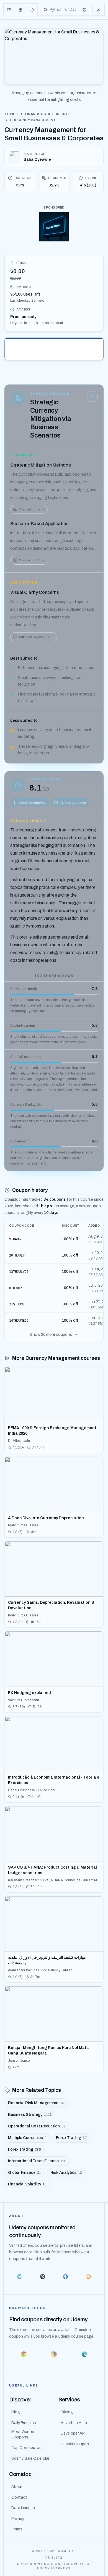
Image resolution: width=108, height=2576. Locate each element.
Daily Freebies (24, 2423)
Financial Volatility (27, 2184)
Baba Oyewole (37, 160)
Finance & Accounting (47, 114)
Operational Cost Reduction (37, 2126)
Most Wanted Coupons (23, 2434)
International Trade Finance (37, 2161)
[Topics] (32, 10)
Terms (17, 2529)
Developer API (73, 2433)
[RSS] (88, 2277)
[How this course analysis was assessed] (92, 396)
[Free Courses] (21, 10)
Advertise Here (74, 2423)
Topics (11, 114)
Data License (23, 2508)
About (17, 2487)
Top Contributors (27, 2448)
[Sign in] (99, 10)
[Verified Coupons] (9, 10)
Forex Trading (71, 2138)
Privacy (18, 2519)
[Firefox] (54, 2354)
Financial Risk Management (36, 2103)
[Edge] (84, 2354)
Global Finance (25, 2173)
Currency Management (33, 120)
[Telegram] (20, 2277)
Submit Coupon (75, 2444)
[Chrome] (24, 2354)
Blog (16, 2412)
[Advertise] (84, 10)
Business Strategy (30, 2115)
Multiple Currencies (27, 2138)
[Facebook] (65, 2277)
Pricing (67, 2412)
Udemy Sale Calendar (30, 2458)
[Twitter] (43, 2277)
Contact (19, 2497)
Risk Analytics (66, 2173)
